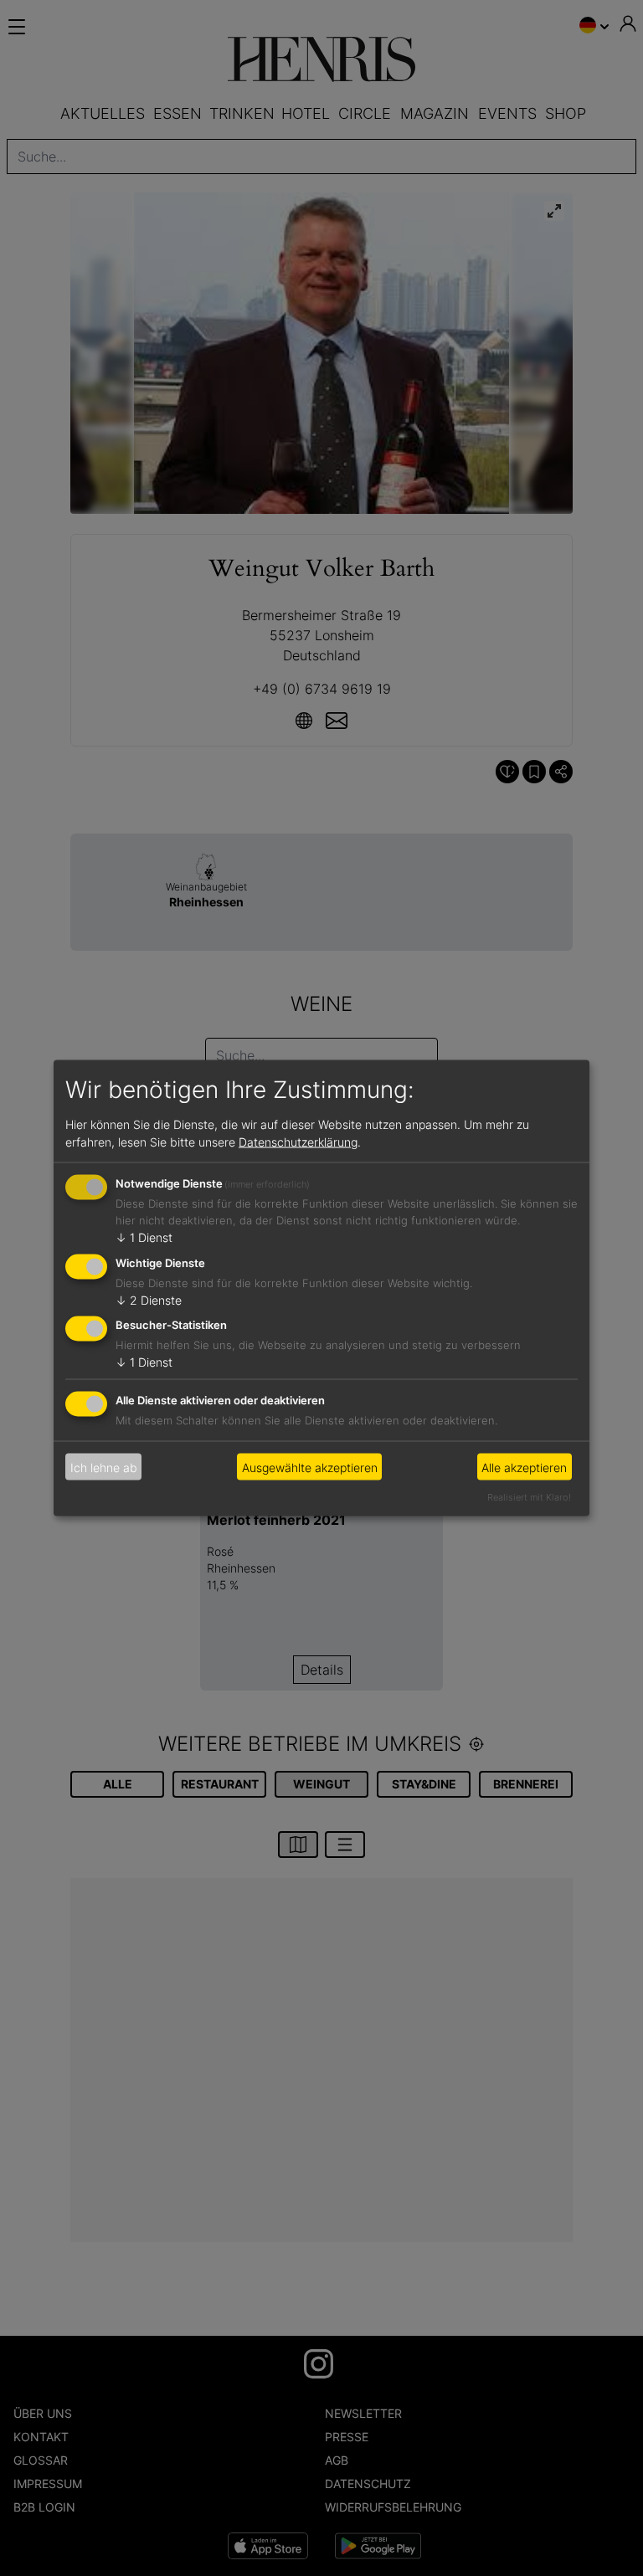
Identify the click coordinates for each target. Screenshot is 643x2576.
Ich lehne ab (104, 1467)
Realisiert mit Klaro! (529, 1497)
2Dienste (149, 1299)
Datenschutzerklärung (298, 1141)
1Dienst (144, 1237)
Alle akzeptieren (524, 1467)
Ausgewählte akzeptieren (310, 1467)
